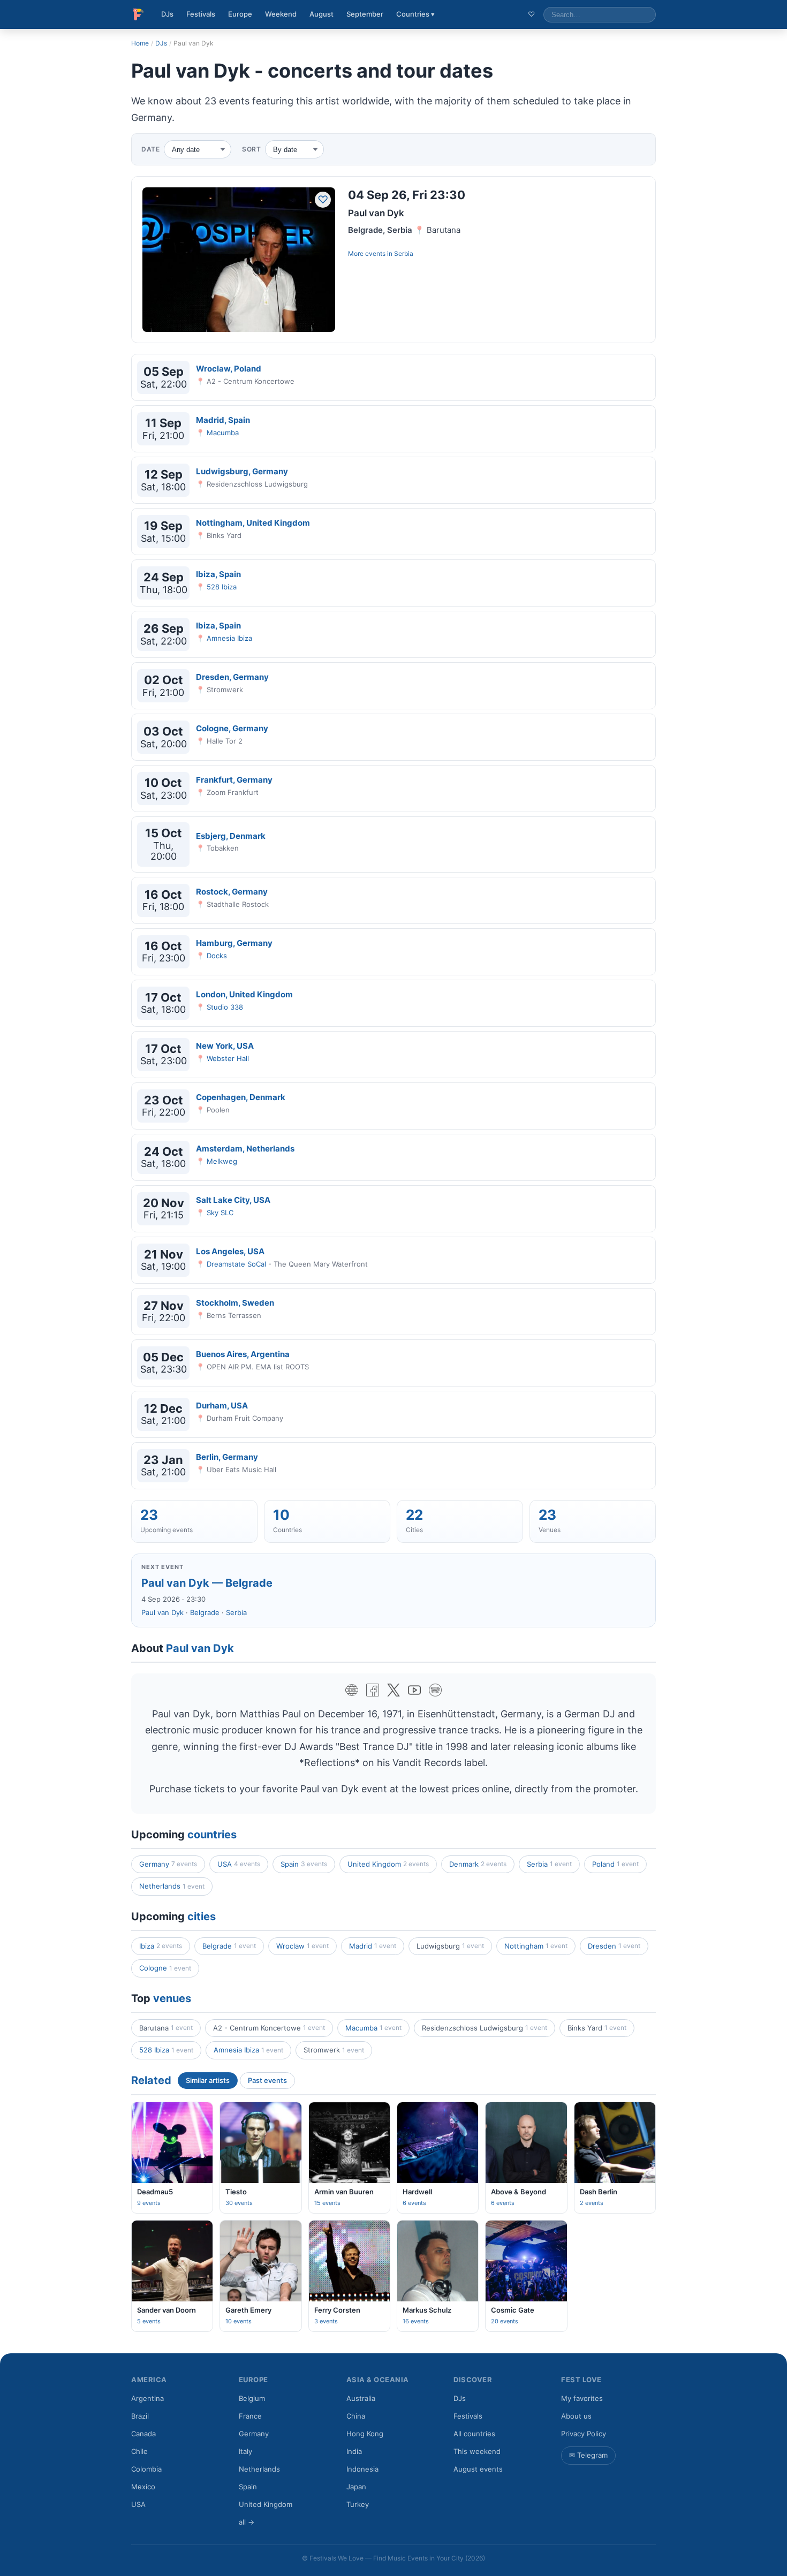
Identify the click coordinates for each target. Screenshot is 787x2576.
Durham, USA (222, 1406)
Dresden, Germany (232, 677)
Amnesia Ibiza (229, 638)
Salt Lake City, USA (233, 1200)
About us (576, 2416)
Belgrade (205, 1612)
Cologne (165, 1968)
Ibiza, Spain (218, 574)
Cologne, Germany (232, 728)
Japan (356, 2487)
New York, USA (225, 1046)
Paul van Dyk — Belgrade (207, 1583)
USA (239, 1864)
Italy (245, 2451)
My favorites (582, 2398)
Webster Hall (228, 1058)
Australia (361, 2398)
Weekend (281, 14)
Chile (139, 2451)
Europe (240, 14)
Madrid (373, 1946)
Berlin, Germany (227, 1457)
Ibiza (161, 1946)
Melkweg (222, 1161)
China (356, 2416)
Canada (143, 2434)
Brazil (140, 2416)
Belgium (252, 2398)
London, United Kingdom (244, 994)
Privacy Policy (584, 2434)
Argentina (147, 2398)
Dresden (614, 1946)
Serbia (404, 253)
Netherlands (172, 1886)
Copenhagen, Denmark (241, 1097)
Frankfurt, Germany (234, 780)
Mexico (143, 2487)
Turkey (358, 2504)
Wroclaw (302, 1946)
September (365, 14)
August (321, 14)
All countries (474, 2434)
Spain (304, 1864)
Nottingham (536, 1946)
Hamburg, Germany (234, 943)
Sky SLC (220, 1213)
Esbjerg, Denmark (231, 836)
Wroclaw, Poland (229, 369)
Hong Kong (365, 2434)
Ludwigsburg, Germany (242, 471)
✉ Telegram (588, 2455)
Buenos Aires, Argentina (243, 1354)
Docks (217, 956)
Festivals (201, 14)
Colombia (146, 2469)
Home (140, 43)
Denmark (478, 1864)
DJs (167, 14)
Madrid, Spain (223, 420)
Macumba (223, 433)
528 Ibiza (222, 587)
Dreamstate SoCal (236, 1264)
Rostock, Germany (232, 892)
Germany (168, 1864)
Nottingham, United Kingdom (253, 523)
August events (478, 2469)
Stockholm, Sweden (235, 1303)
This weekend (477, 2451)
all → (247, 2522)
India (354, 2451)
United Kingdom (388, 1864)
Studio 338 (225, 1007)
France (250, 2416)
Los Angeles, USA (230, 1251)
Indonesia (362, 2469)
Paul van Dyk (162, 1612)
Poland (615, 1864)
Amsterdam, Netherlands (245, 1149)
